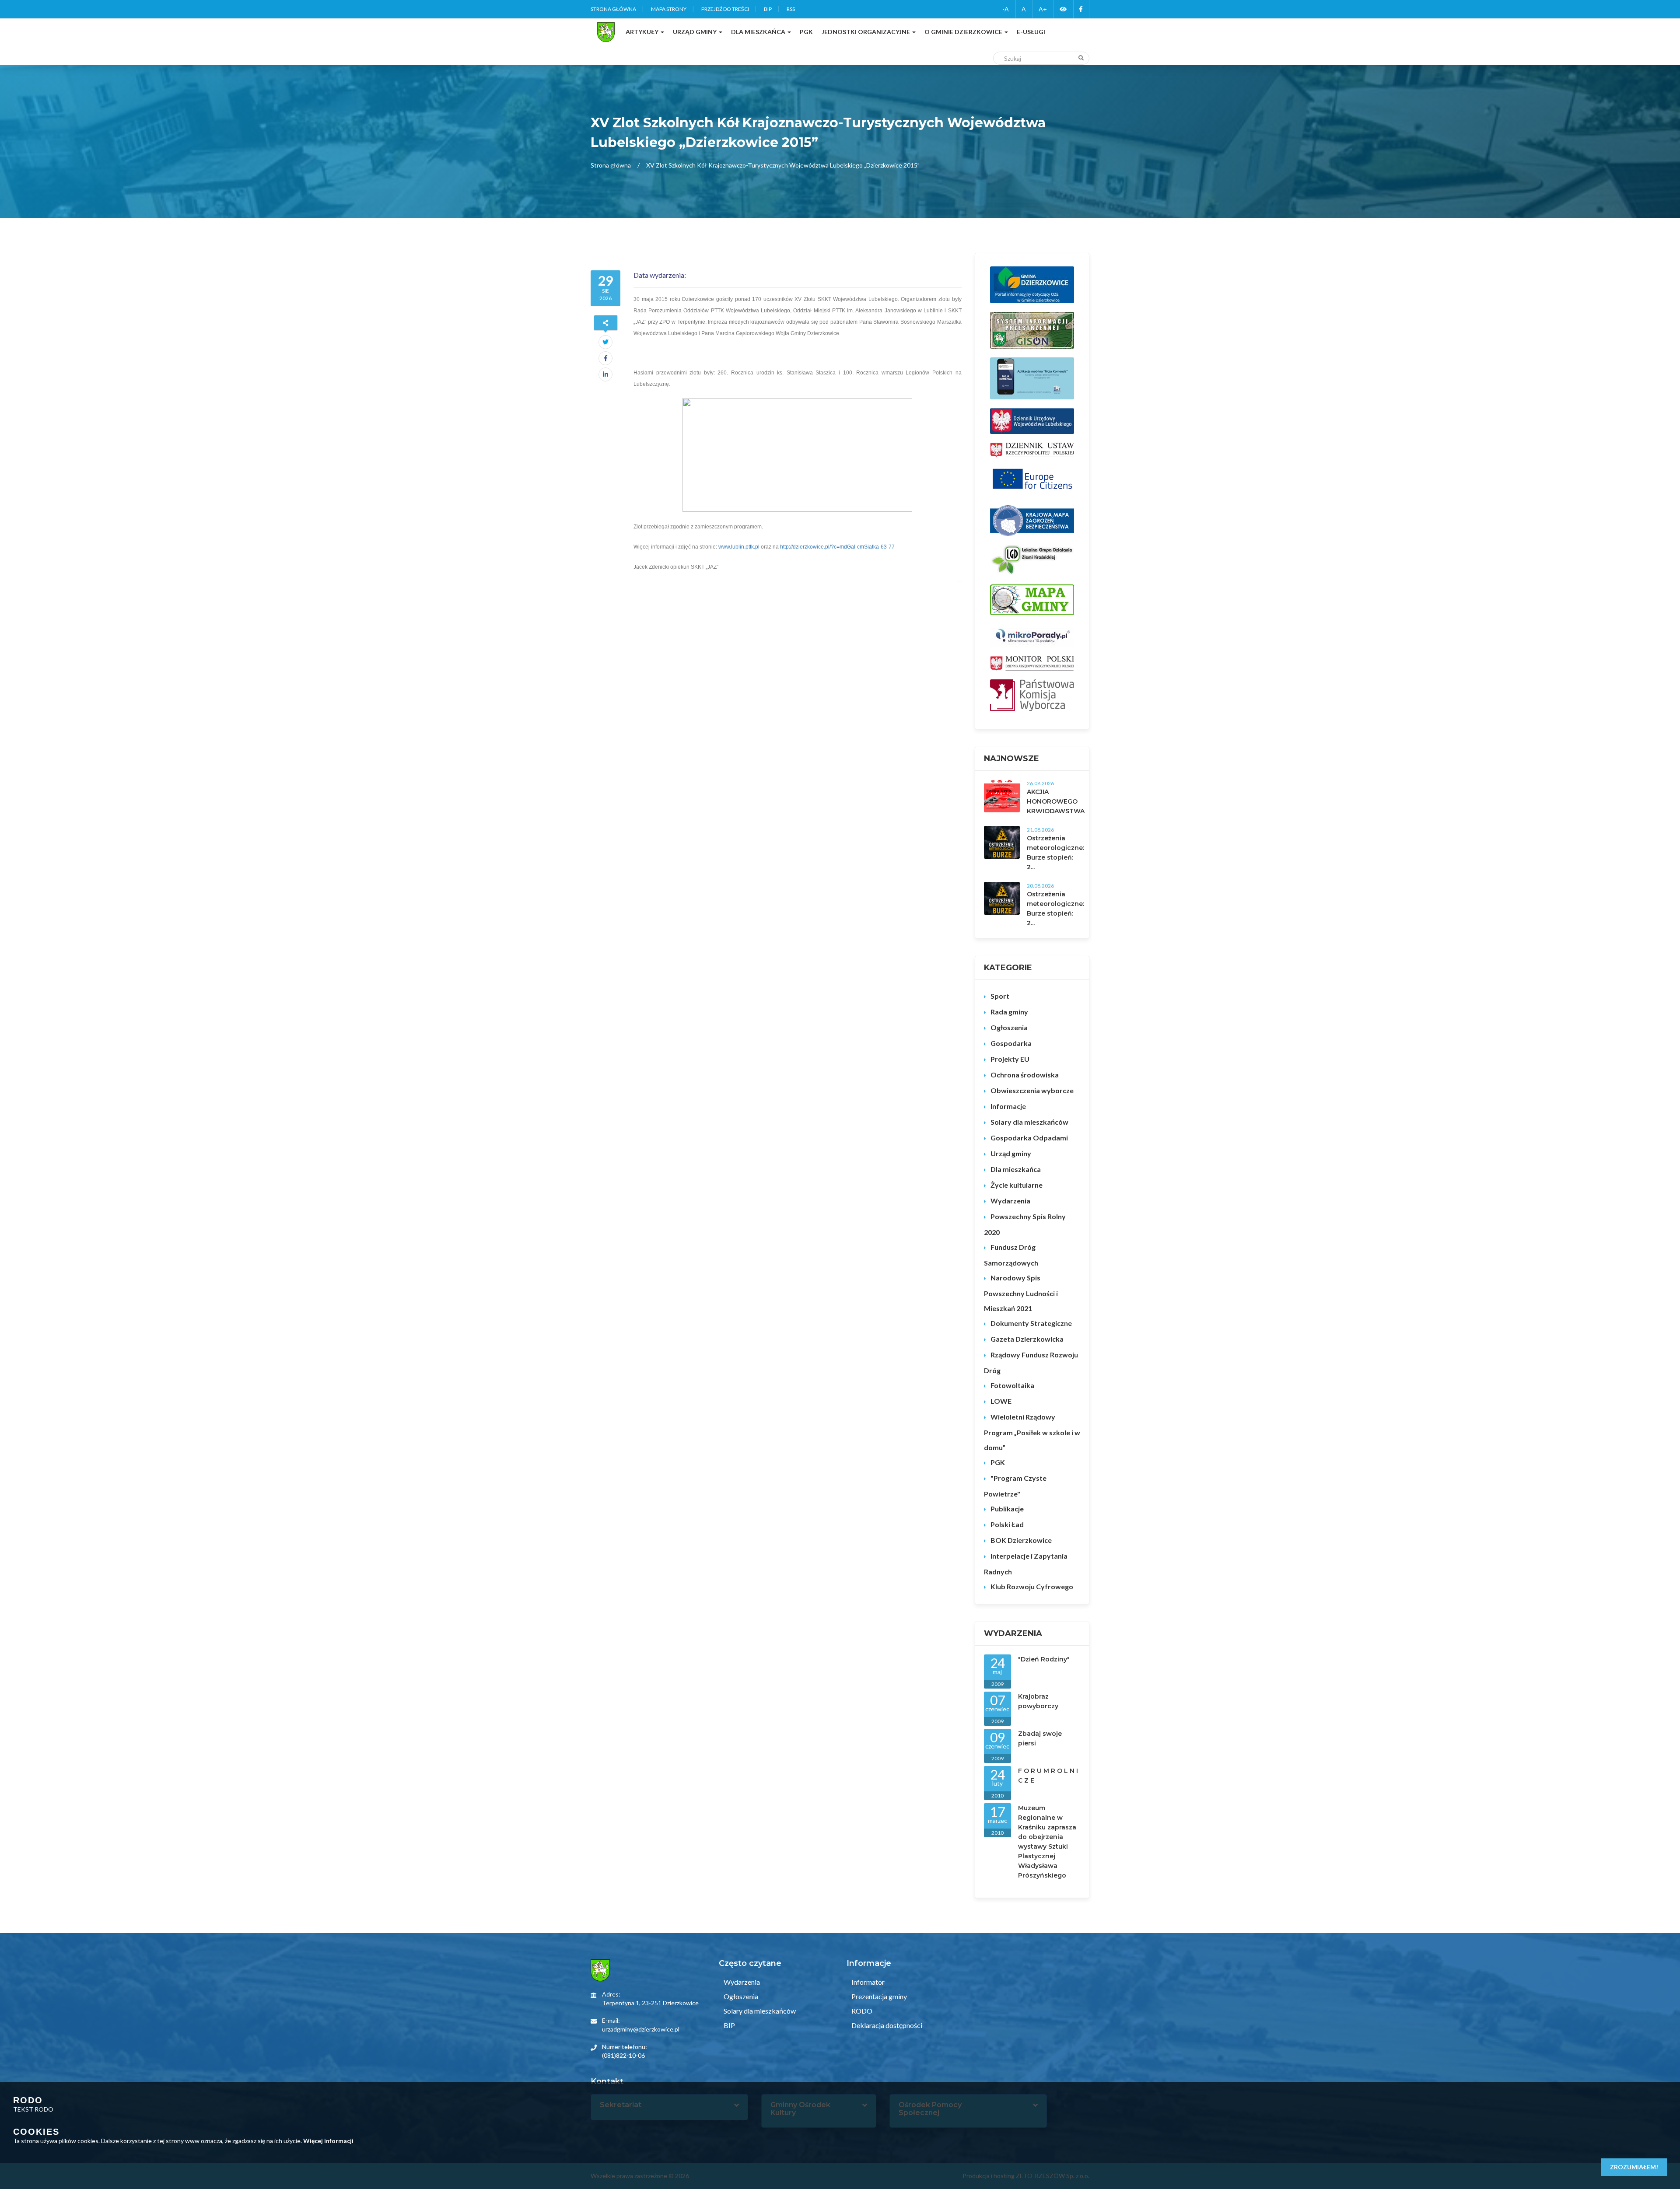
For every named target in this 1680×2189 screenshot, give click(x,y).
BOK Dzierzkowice (1021, 1540)
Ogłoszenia (1009, 1027)
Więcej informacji (328, 2141)
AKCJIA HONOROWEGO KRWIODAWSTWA (1056, 801)
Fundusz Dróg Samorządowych (1011, 1255)
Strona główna (613, 9)
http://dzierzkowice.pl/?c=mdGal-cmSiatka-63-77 (837, 547)
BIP (768, 9)
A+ (1043, 9)
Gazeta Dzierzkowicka (1027, 1339)
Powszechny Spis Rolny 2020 (1025, 1224)
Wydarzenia (1010, 1201)
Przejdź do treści (725, 9)
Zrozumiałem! (1634, 2167)
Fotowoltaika (1012, 1385)
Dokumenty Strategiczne (1031, 1323)
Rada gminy (1009, 1012)
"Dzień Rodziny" (1044, 1659)
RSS (791, 9)
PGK (998, 1462)
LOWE (1001, 1401)
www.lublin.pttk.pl (739, 547)
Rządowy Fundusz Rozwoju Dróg (1031, 1362)
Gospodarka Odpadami (1029, 1138)
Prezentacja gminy (878, 1996)
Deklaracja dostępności (886, 2025)
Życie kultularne (1017, 1185)
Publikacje (1007, 1509)
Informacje (1008, 1106)
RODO (861, 2011)
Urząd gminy (1011, 1153)
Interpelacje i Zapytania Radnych (1026, 1564)
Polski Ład (1007, 1524)
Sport (1000, 996)
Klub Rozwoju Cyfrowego (1032, 1586)
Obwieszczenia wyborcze (1032, 1090)
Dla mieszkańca (1016, 1169)
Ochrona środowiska (1025, 1075)
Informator (867, 1982)
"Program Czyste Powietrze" (1015, 1486)
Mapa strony (669, 9)
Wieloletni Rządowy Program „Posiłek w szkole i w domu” (1032, 1432)
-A (1006, 9)
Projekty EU (1010, 1059)
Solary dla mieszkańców (1029, 1122)
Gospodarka (1011, 1043)
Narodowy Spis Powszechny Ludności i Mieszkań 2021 (1021, 1293)
